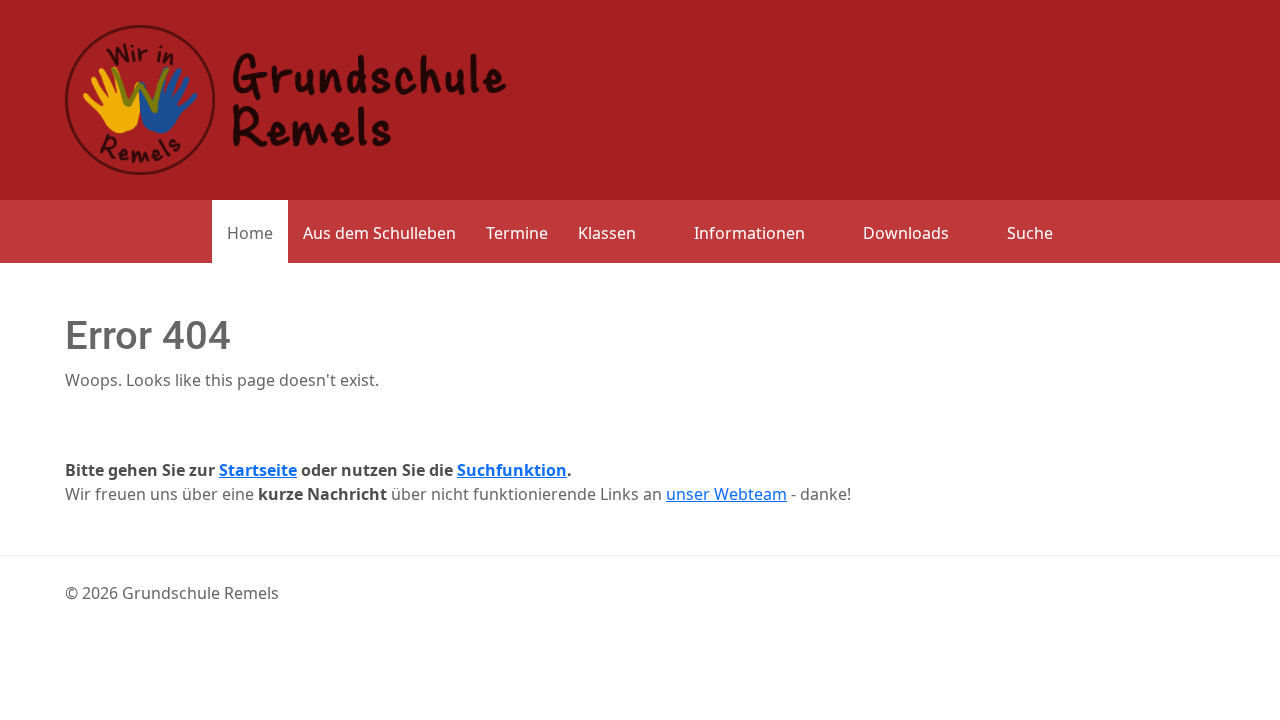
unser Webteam (726, 494)
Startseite (258, 470)
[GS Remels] (286, 98)
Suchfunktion (512, 470)
